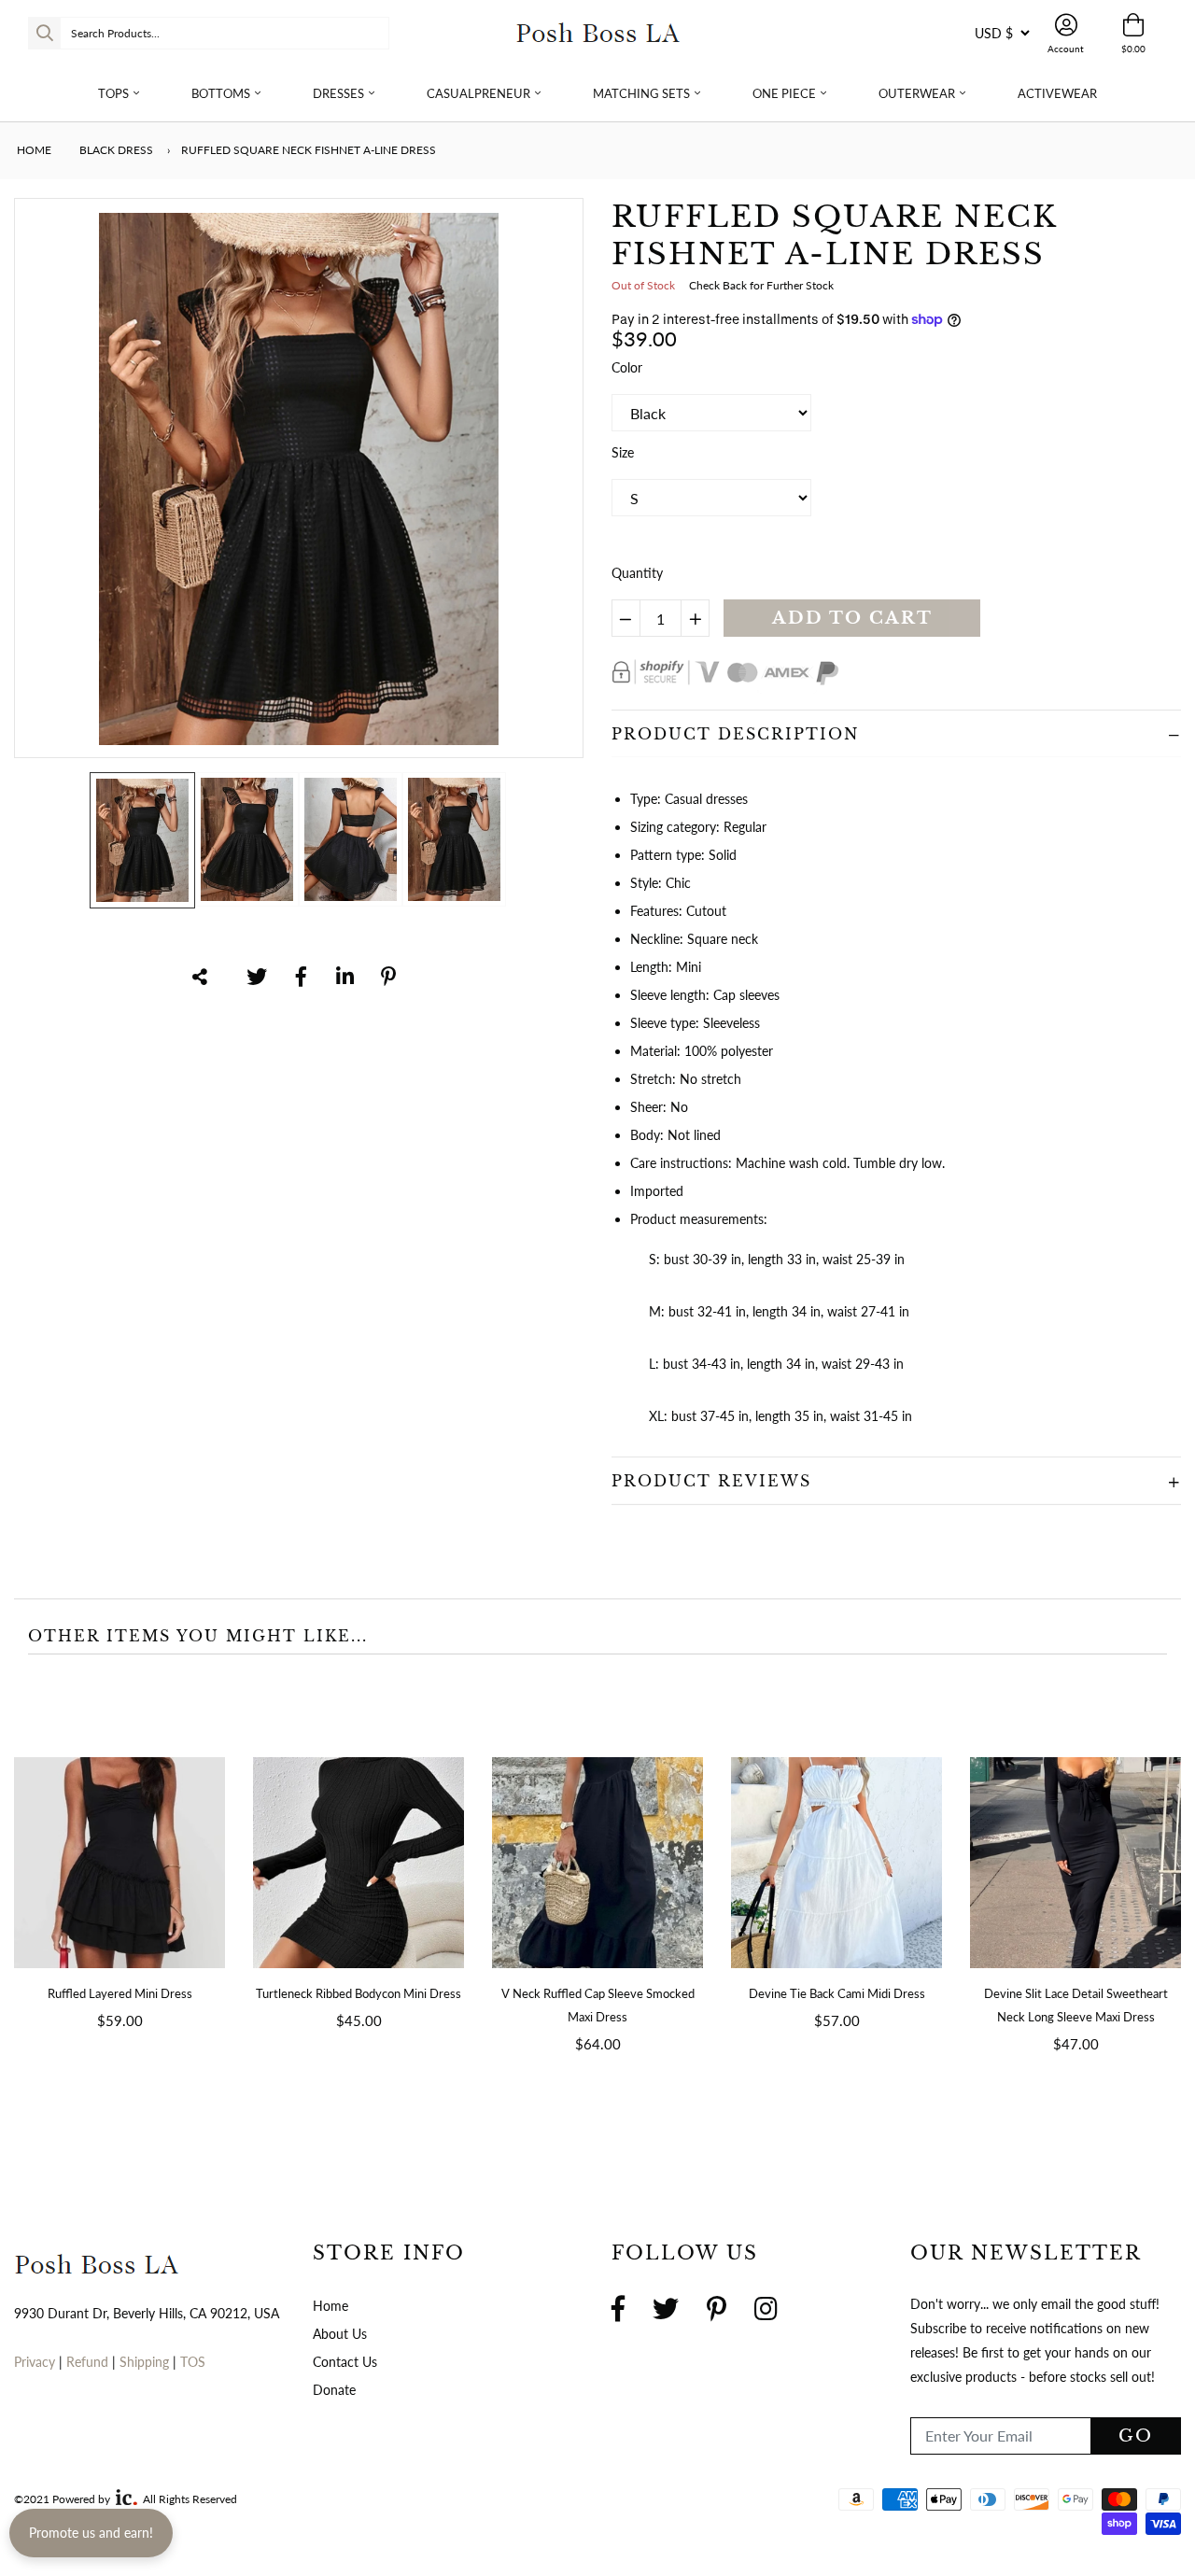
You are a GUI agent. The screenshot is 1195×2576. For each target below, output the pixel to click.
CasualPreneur (478, 93)
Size (623, 452)
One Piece (784, 93)
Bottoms (221, 93)
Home (33, 150)
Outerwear (917, 93)
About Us (340, 2334)
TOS (193, 2362)
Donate (334, 2390)
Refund (89, 2362)
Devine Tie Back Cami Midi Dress (837, 1993)
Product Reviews (711, 1481)
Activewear (1057, 93)
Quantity (637, 573)
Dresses (338, 93)
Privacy (35, 2362)
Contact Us (345, 2362)
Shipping (146, 2362)
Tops (113, 93)
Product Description (735, 734)
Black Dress (116, 150)
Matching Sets (641, 93)
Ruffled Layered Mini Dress (120, 1993)
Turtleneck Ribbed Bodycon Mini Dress (358, 1993)
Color (627, 367)
